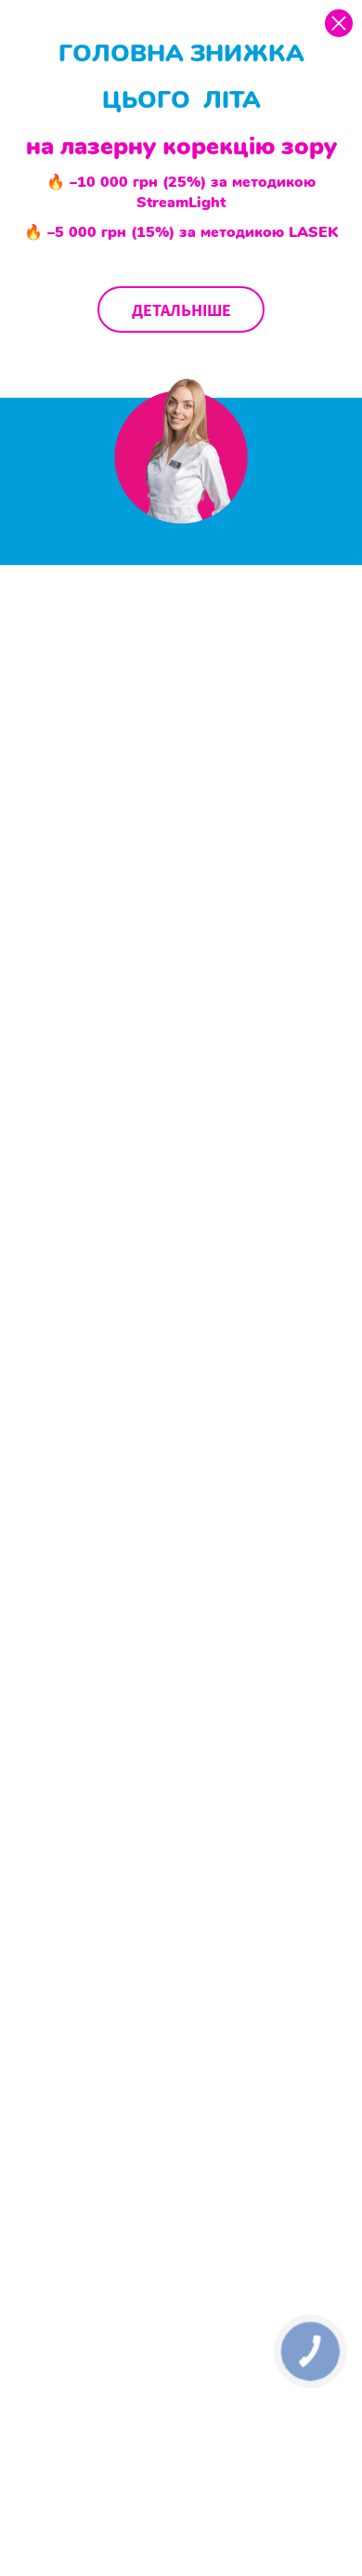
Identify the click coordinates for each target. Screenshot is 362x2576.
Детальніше (181, 310)
